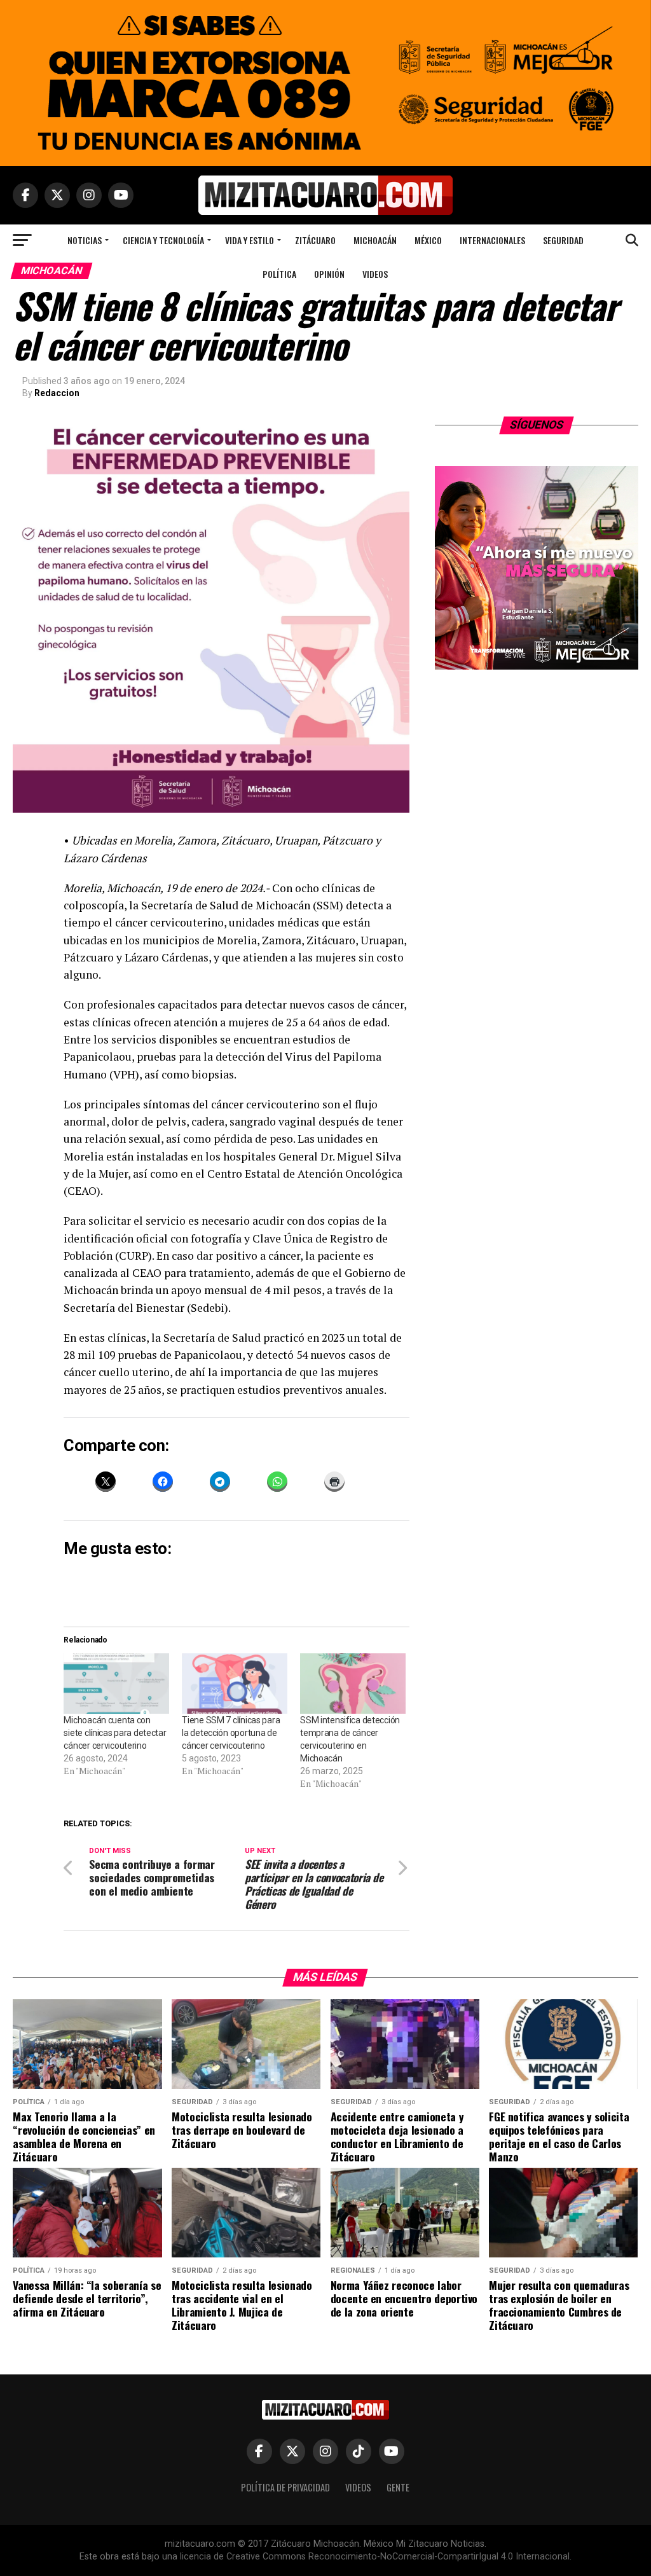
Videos (375, 274)
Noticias (85, 240)
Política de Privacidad (285, 2487)
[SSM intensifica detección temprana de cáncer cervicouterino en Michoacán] (353, 1684)
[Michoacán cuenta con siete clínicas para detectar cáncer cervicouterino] (116, 1684)
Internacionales (492, 240)
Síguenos (536, 425)
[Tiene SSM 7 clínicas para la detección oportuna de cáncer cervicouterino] (235, 1684)
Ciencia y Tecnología (163, 240)
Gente (398, 2487)
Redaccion (57, 393)
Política (279, 274)
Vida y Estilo (250, 240)
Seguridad (563, 240)
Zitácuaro (315, 240)
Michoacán (375, 240)
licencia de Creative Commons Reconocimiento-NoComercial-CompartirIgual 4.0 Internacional (375, 2557)
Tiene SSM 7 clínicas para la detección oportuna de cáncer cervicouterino (231, 1733)
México (428, 240)
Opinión (329, 274)
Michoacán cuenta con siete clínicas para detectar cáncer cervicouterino (115, 1733)
